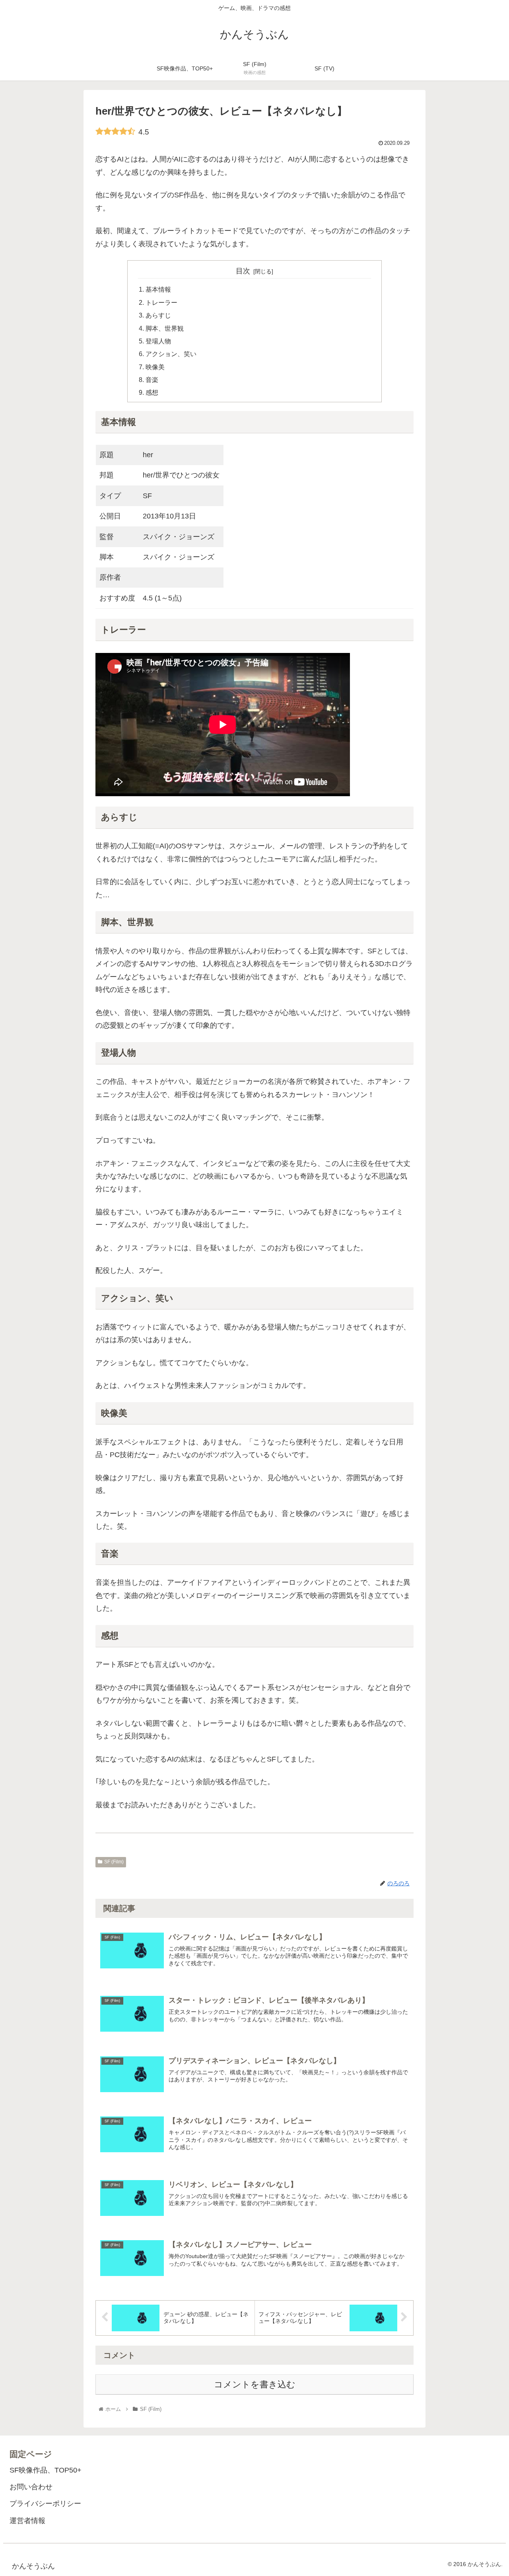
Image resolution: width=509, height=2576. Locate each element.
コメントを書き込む (255, 2384)
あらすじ (158, 315)
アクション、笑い (171, 354)
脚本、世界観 (165, 328)
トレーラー (161, 302)
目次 (243, 271)
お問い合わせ (31, 2487)
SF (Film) (114, 1862)
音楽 (152, 380)
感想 (152, 392)
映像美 (155, 367)
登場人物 (158, 341)
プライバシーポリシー (45, 2504)
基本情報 (158, 289)
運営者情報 (27, 2521)
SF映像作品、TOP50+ (46, 2470)
